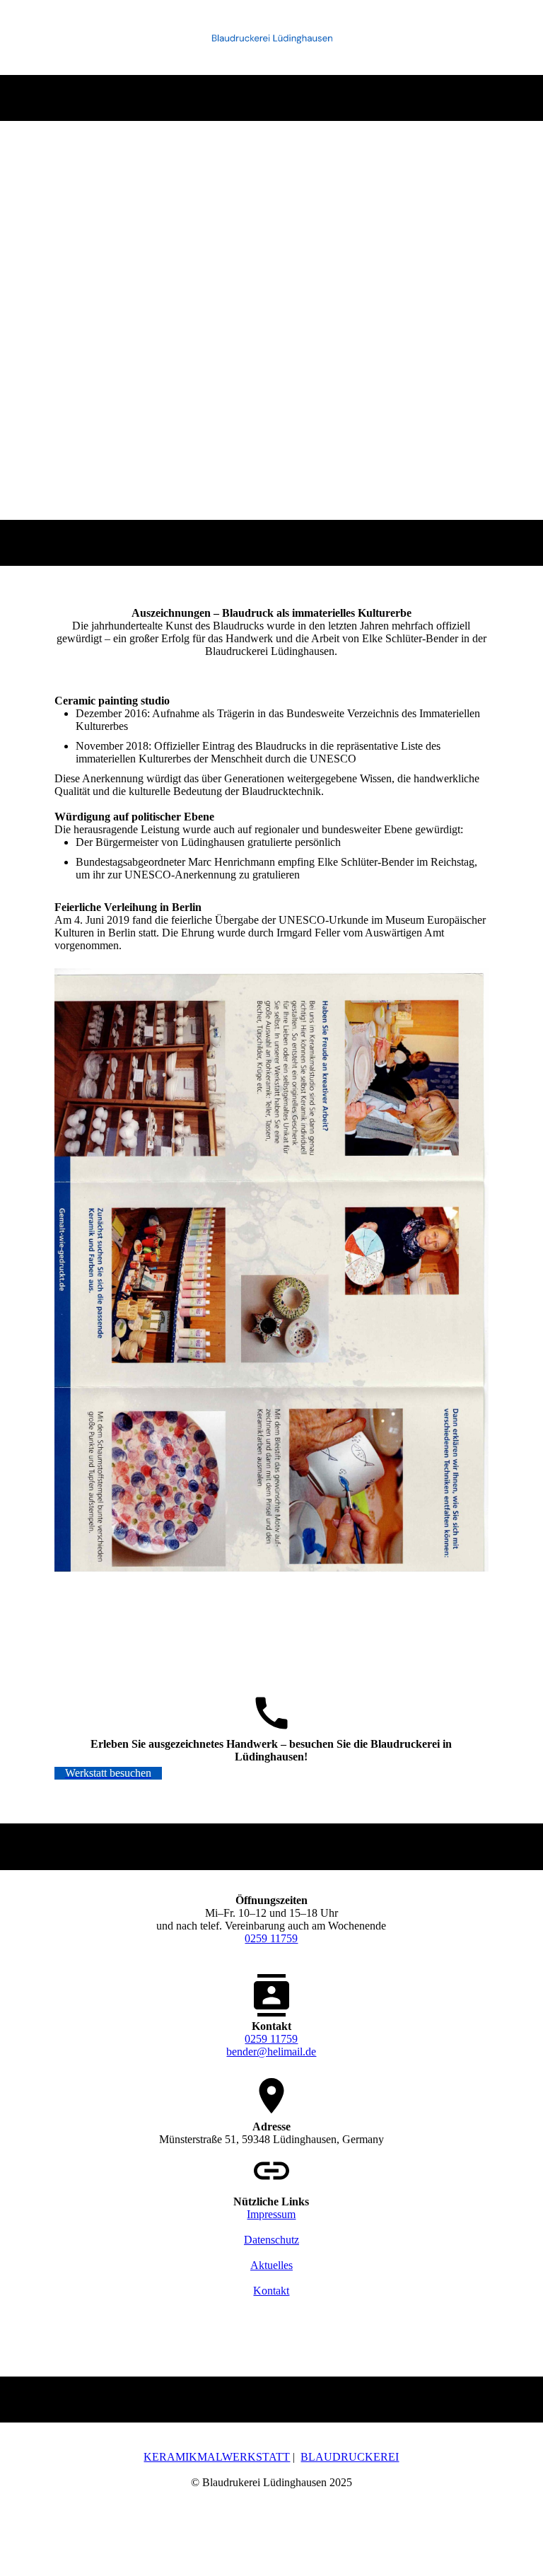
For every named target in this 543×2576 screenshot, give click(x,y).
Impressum (271, 2214)
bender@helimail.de (271, 2052)
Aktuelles (271, 2265)
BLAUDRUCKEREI (350, 2457)
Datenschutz (271, 2240)
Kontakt (271, 2291)
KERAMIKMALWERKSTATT (217, 2457)
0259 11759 (271, 1938)
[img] (272, 37)
